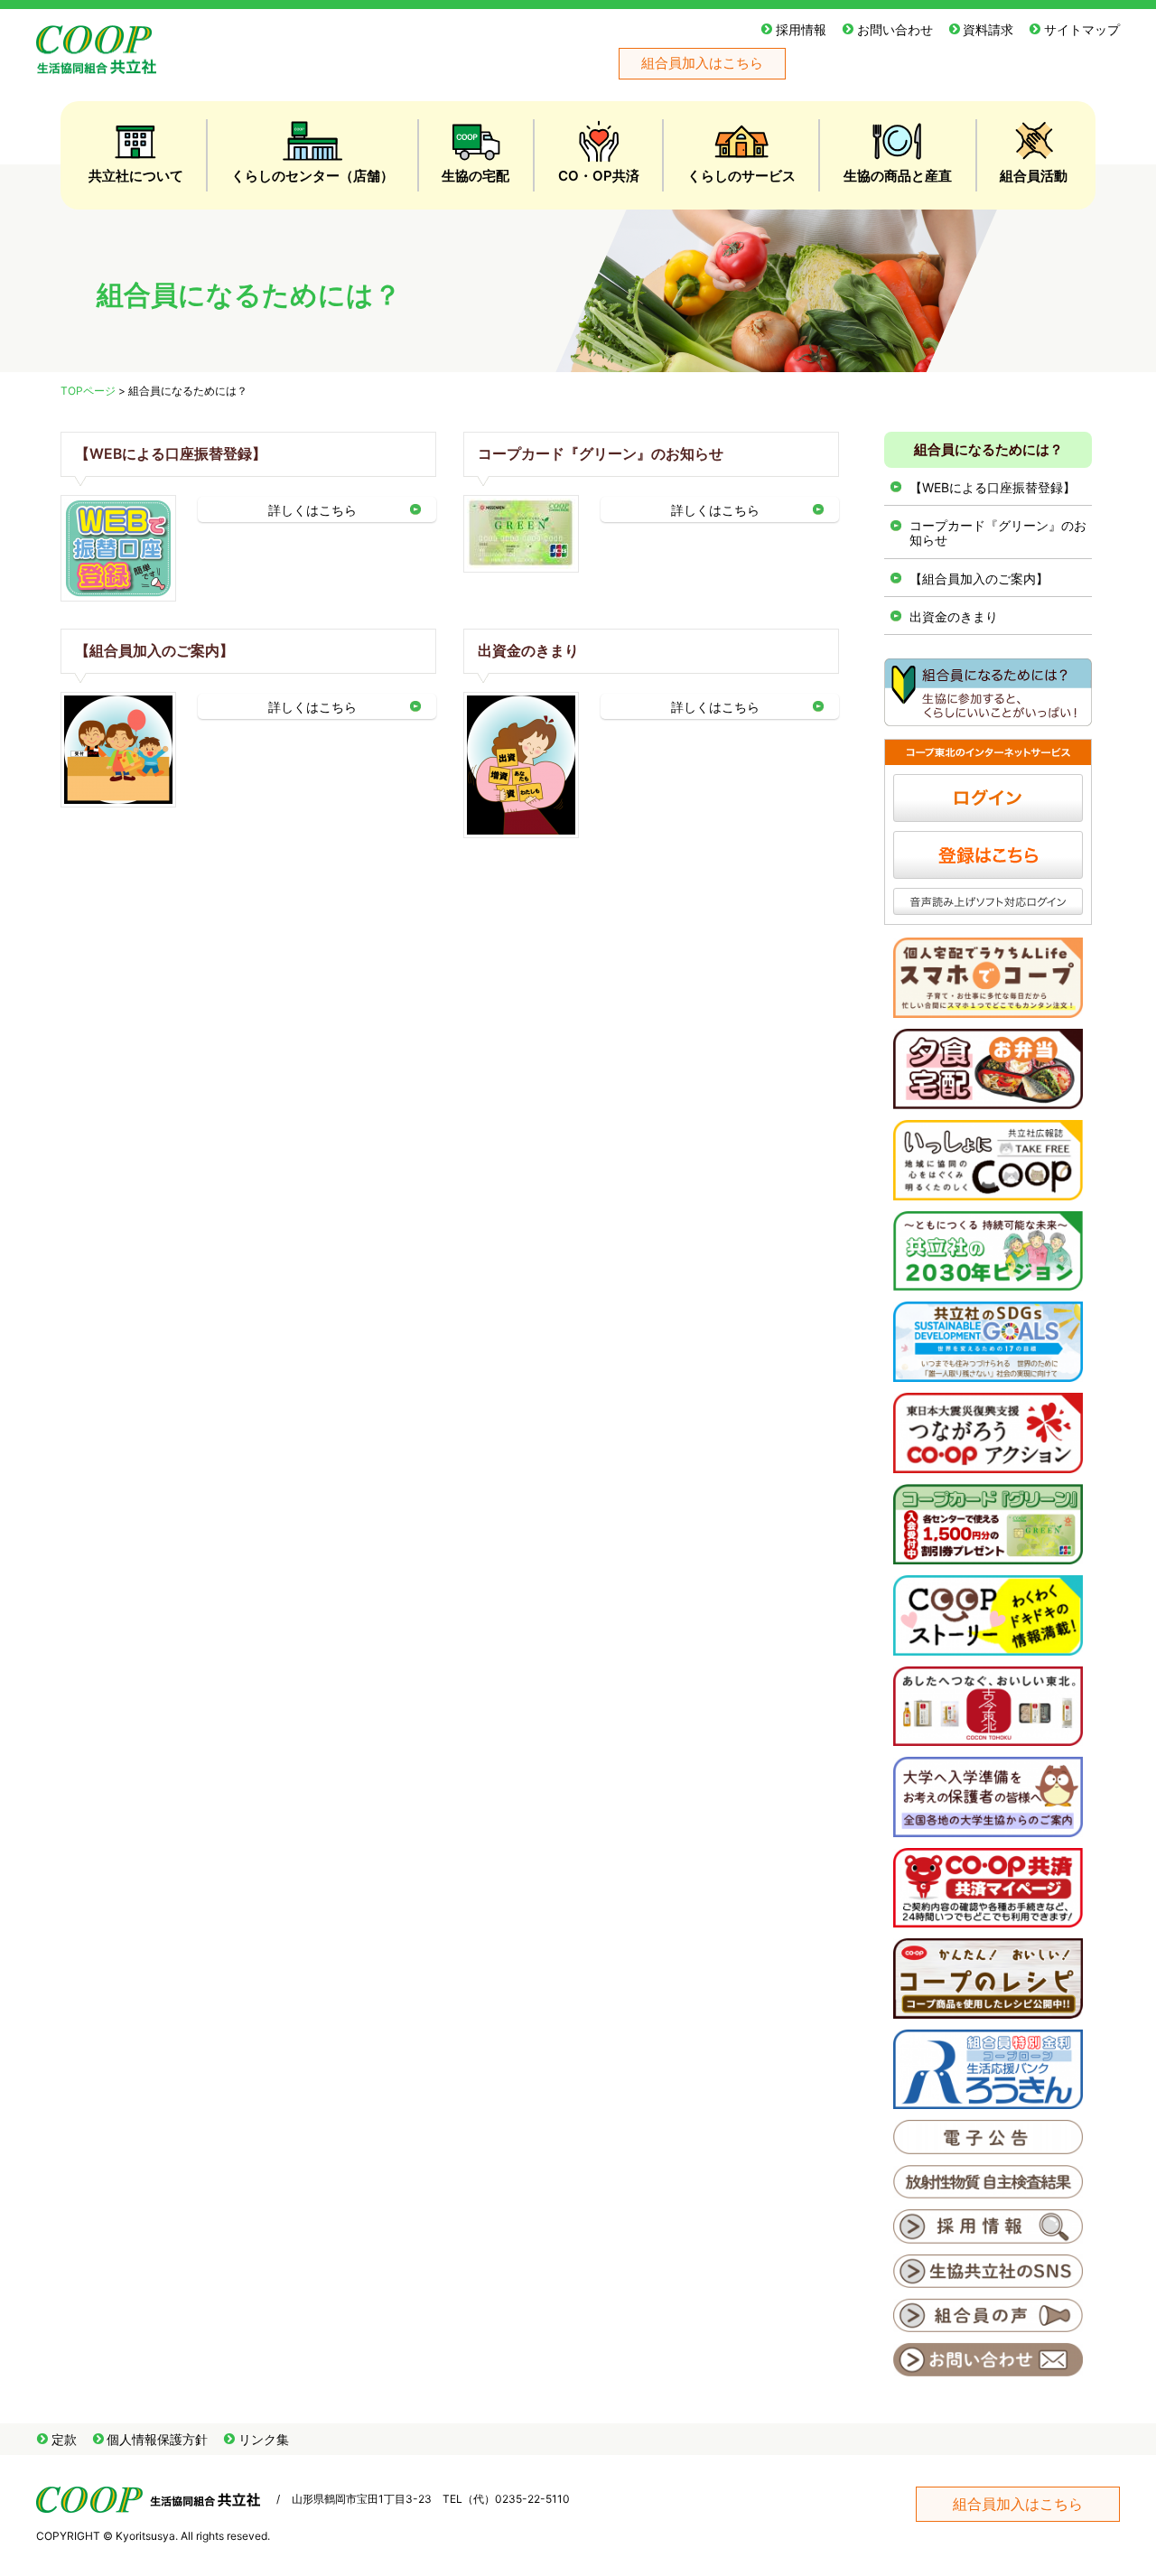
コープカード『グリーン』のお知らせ (601, 454)
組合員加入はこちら (702, 63)
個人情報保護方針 (157, 2439)
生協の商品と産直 (898, 176)
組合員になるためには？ (988, 449)
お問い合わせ (895, 29)
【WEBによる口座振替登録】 (171, 454)
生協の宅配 (475, 176)
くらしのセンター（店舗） (312, 176)
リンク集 (264, 2439)
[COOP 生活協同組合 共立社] (96, 65)
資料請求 (988, 29)
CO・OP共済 (599, 176)
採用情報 (801, 29)
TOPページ (88, 391)
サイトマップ (1082, 29)
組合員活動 (1034, 176)
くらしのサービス (741, 176)
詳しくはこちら (312, 510)
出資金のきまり (528, 651)
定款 (64, 2439)
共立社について (136, 176)
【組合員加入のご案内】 (154, 651)
